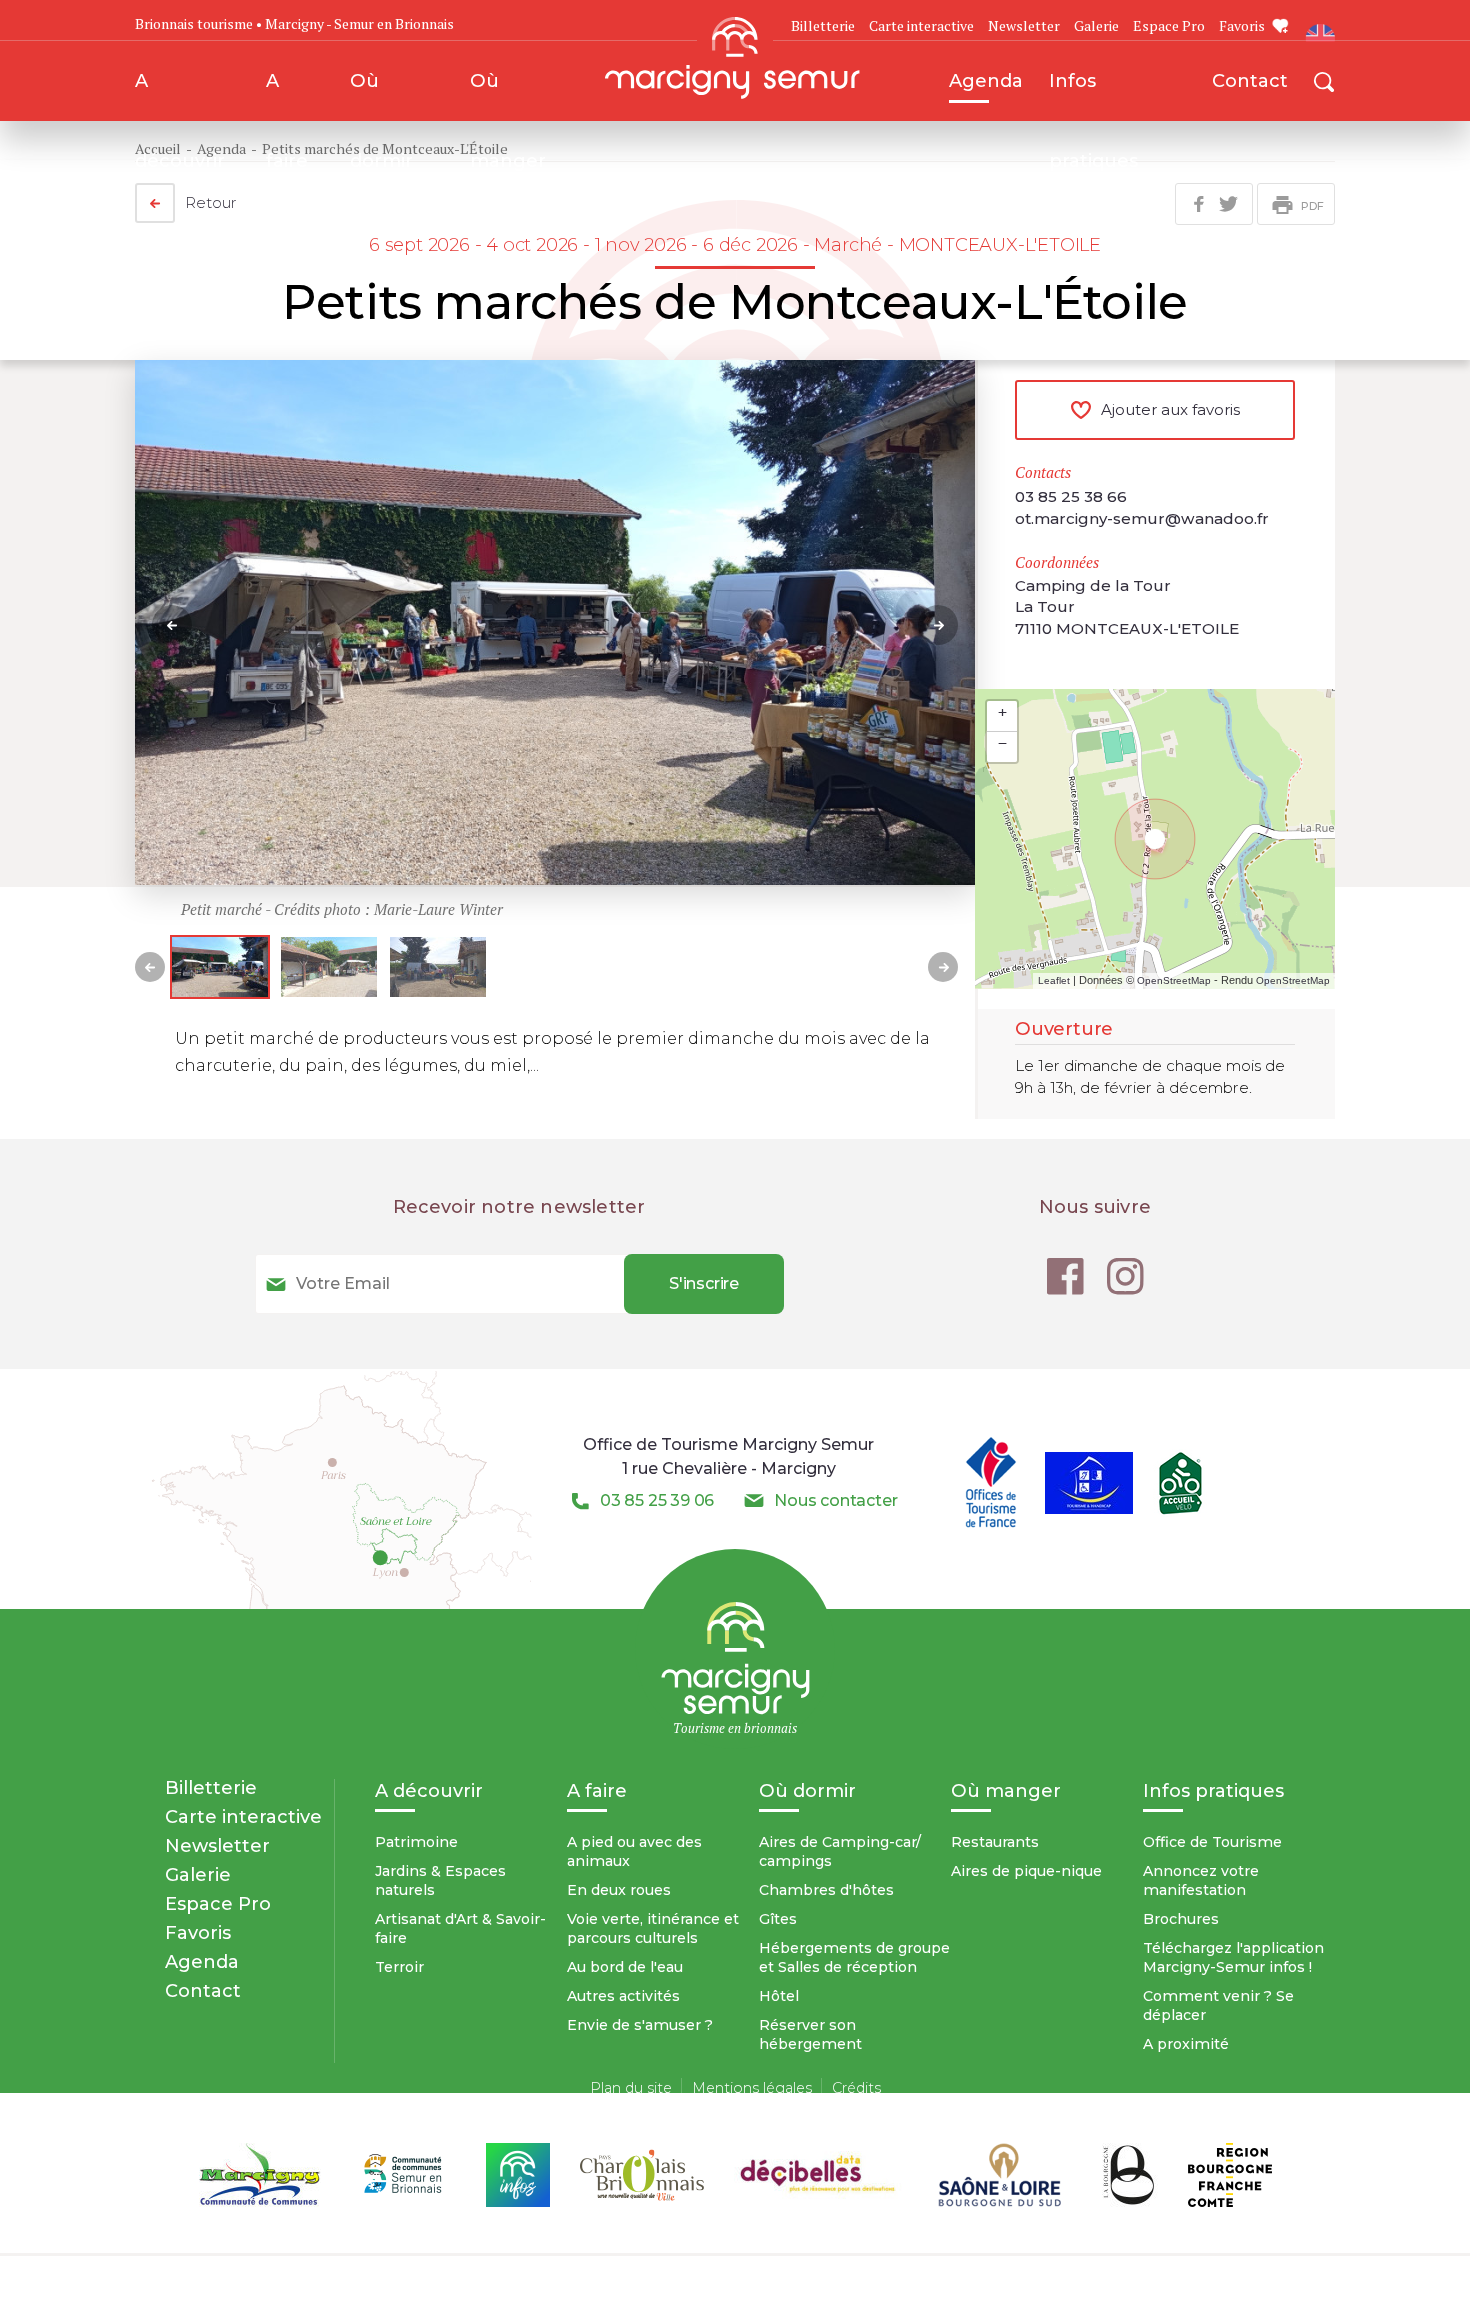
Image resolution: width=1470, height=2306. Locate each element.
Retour (211, 202)
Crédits (856, 2088)
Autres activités (623, 1996)
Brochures (1181, 1919)
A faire (287, 95)
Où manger (508, 95)
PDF (1312, 206)
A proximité (1186, 2044)
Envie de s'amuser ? (640, 2025)
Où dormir (381, 95)
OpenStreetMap (1174, 980)
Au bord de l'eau (625, 1967)
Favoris (1242, 25)
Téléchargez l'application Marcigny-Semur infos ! (1233, 1957)
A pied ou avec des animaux (634, 1851)
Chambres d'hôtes (826, 1890)
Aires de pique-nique (1026, 1871)
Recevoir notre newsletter (519, 1207)
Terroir (399, 1967)
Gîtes (778, 1919)
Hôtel (779, 1996)
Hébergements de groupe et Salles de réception (854, 1957)
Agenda (986, 80)
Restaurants (995, 1842)
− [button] (1002, 743)
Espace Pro (1169, 25)
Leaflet (1054, 980)
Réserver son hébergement (810, 2034)
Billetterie (211, 1787)
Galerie (1096, 25)
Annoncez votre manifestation (1201, 1880)
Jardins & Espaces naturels (440, 1880)
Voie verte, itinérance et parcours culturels (653, 1928)
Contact (1250, 80)
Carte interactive (921, 25)
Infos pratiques (1093, 95)
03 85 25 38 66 (1071, 496)
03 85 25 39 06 (657, 1500)
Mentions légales (752, 2088)
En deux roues (619, 1890)
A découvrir (180, 95)
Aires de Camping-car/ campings (840, 1851)
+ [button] (1002, 712)
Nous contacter (835, 1500)
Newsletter (1024, 25)
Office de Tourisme (1212, 1842)
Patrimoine (416, 1842)
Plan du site (631, 2088)
